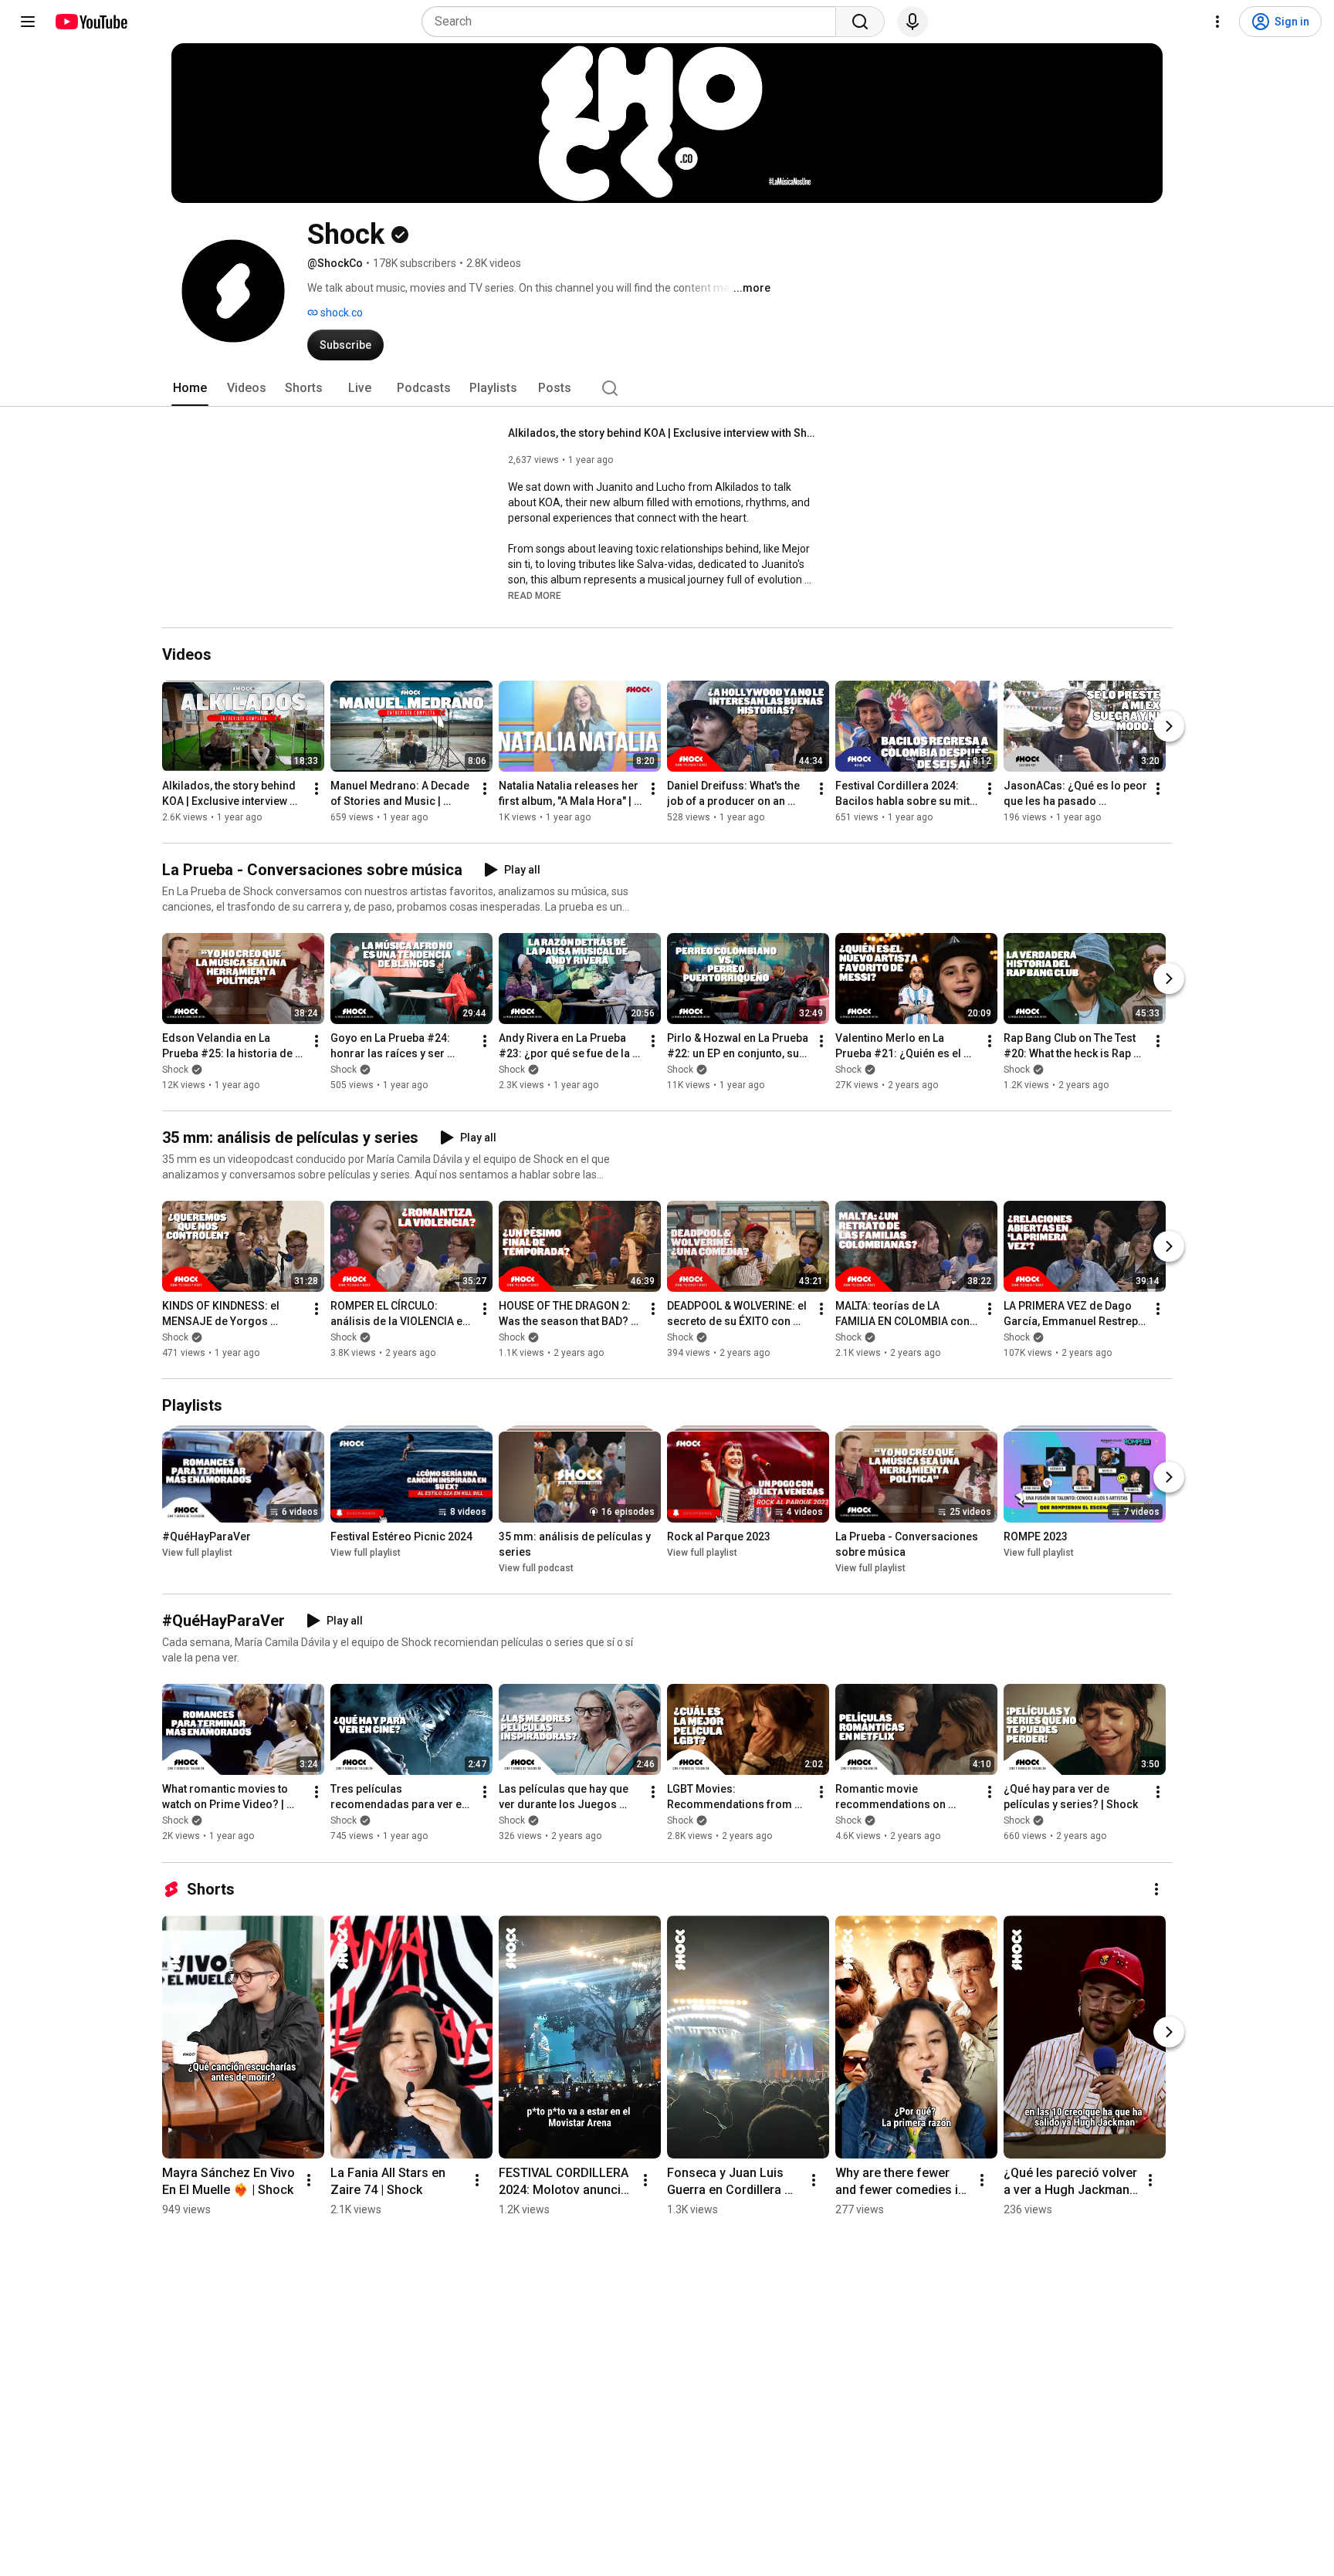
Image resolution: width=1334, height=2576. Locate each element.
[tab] (190, 388)
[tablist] (667, 388)
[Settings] (1217, 22)
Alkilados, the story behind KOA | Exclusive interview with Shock (663, 433)
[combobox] (633, 22)
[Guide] (28, 22)
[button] (535, 595)
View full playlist (197, 1553)
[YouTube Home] (91, 22)
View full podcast (536, 1568)
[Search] (860, 22)
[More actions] (317, 789)
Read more (535, 596)
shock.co (340, 313)
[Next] (1169, 726)
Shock (175, 1070)
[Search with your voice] (912, 22)
